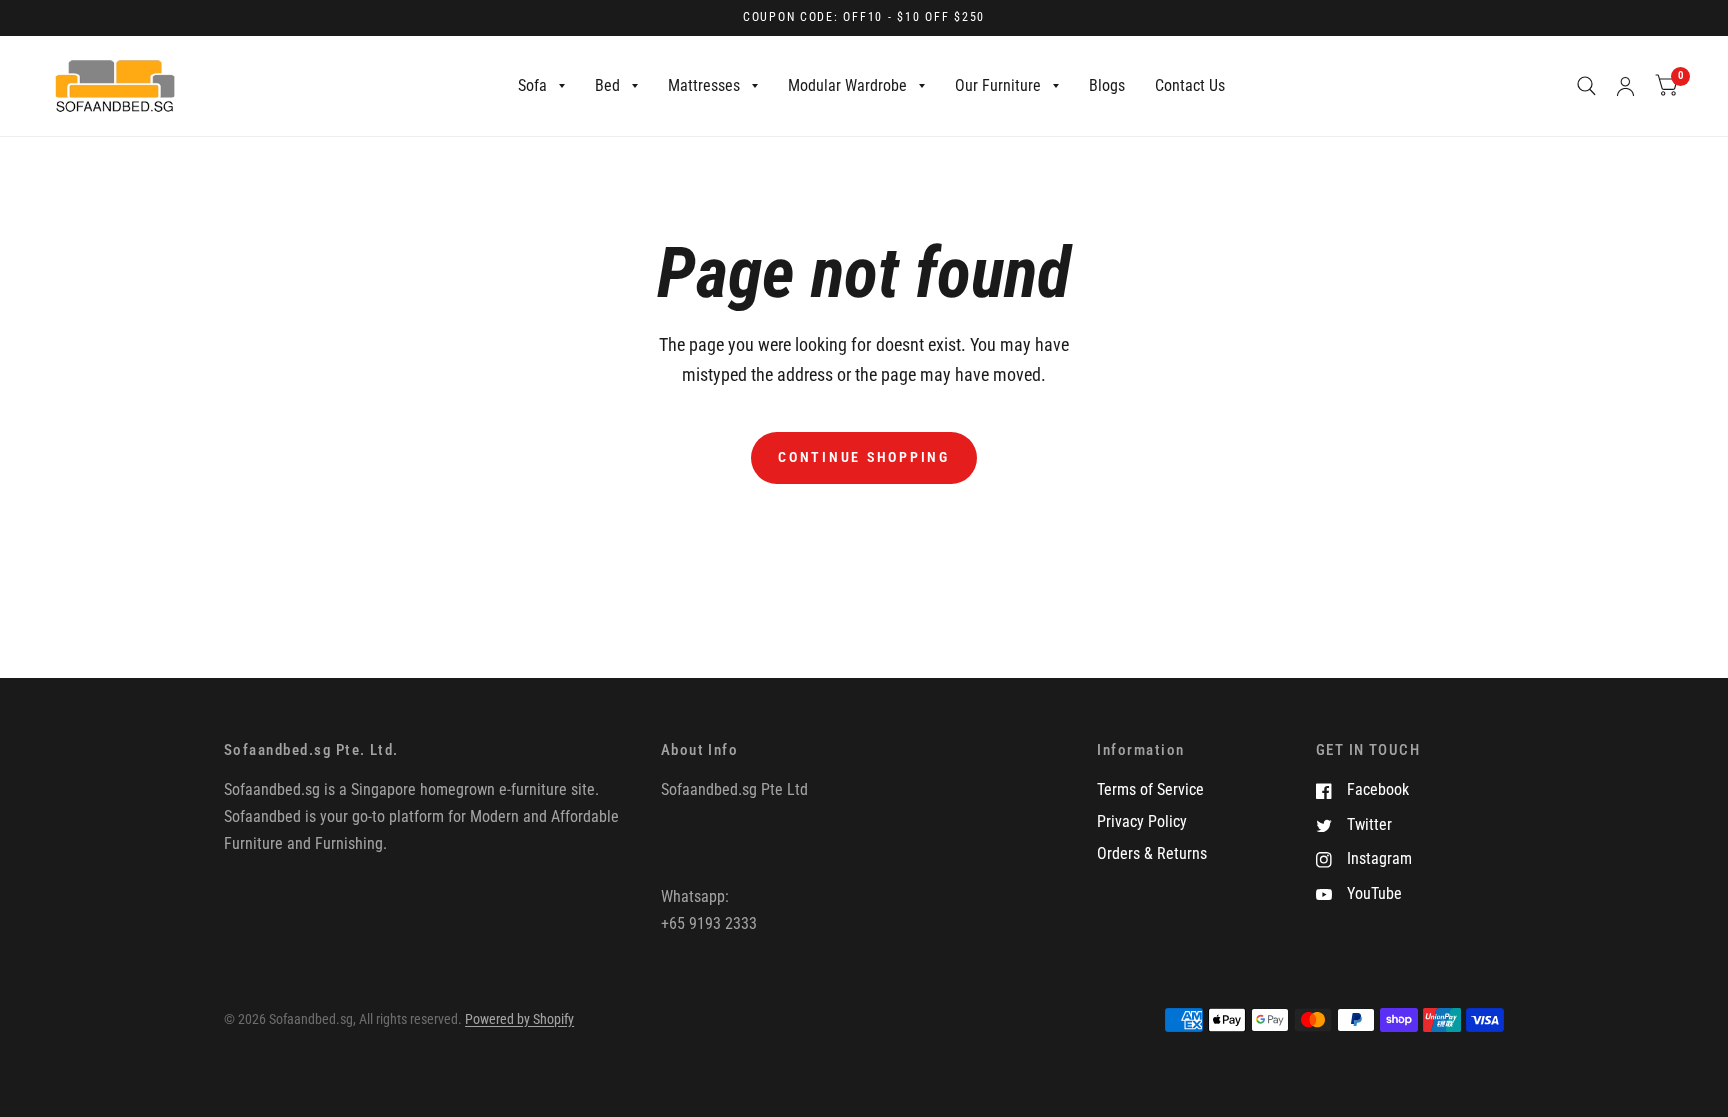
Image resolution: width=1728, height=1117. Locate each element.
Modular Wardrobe (847, 85)
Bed (607, 85)
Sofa (532, 85)
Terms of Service (1150, 789)
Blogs (1107, 85)
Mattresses (704, 85)
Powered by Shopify (519, 1019)
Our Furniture (998, 85)
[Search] (1586, 86)
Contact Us (1190, 85)
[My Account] (1625, 86)
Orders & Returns (1152, 853)
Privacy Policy (1142, 821)
